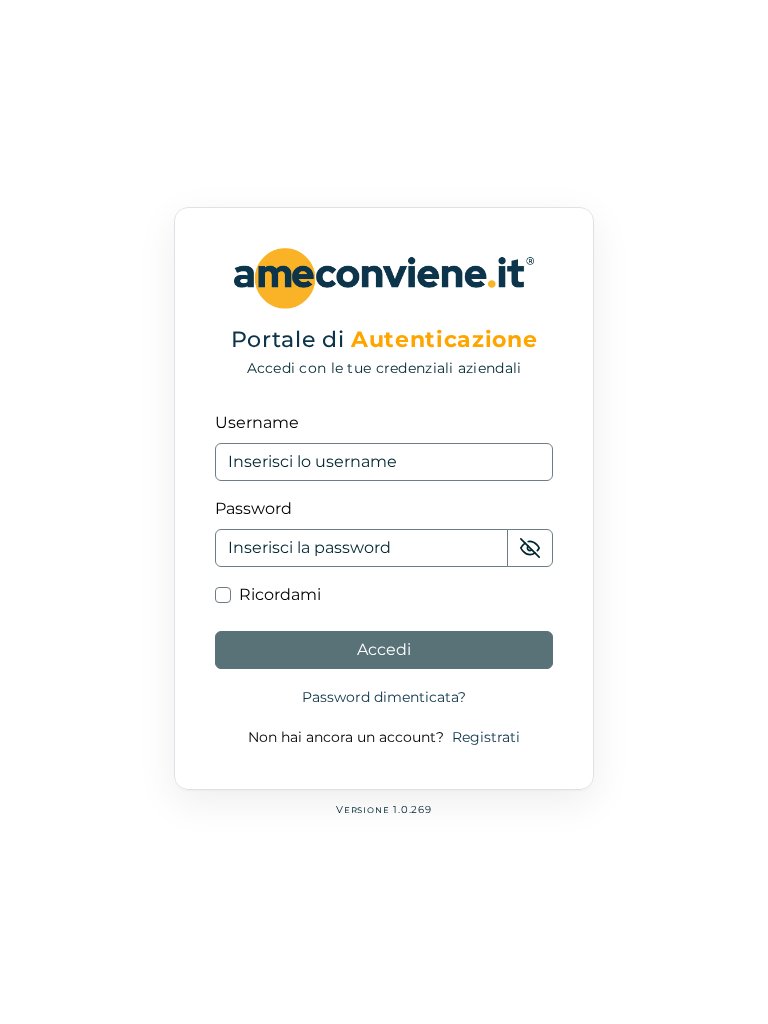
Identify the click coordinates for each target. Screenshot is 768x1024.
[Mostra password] (530, 548)
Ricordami (280, 594)
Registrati (486, 737)
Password (253, 508)
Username (257, 422)
